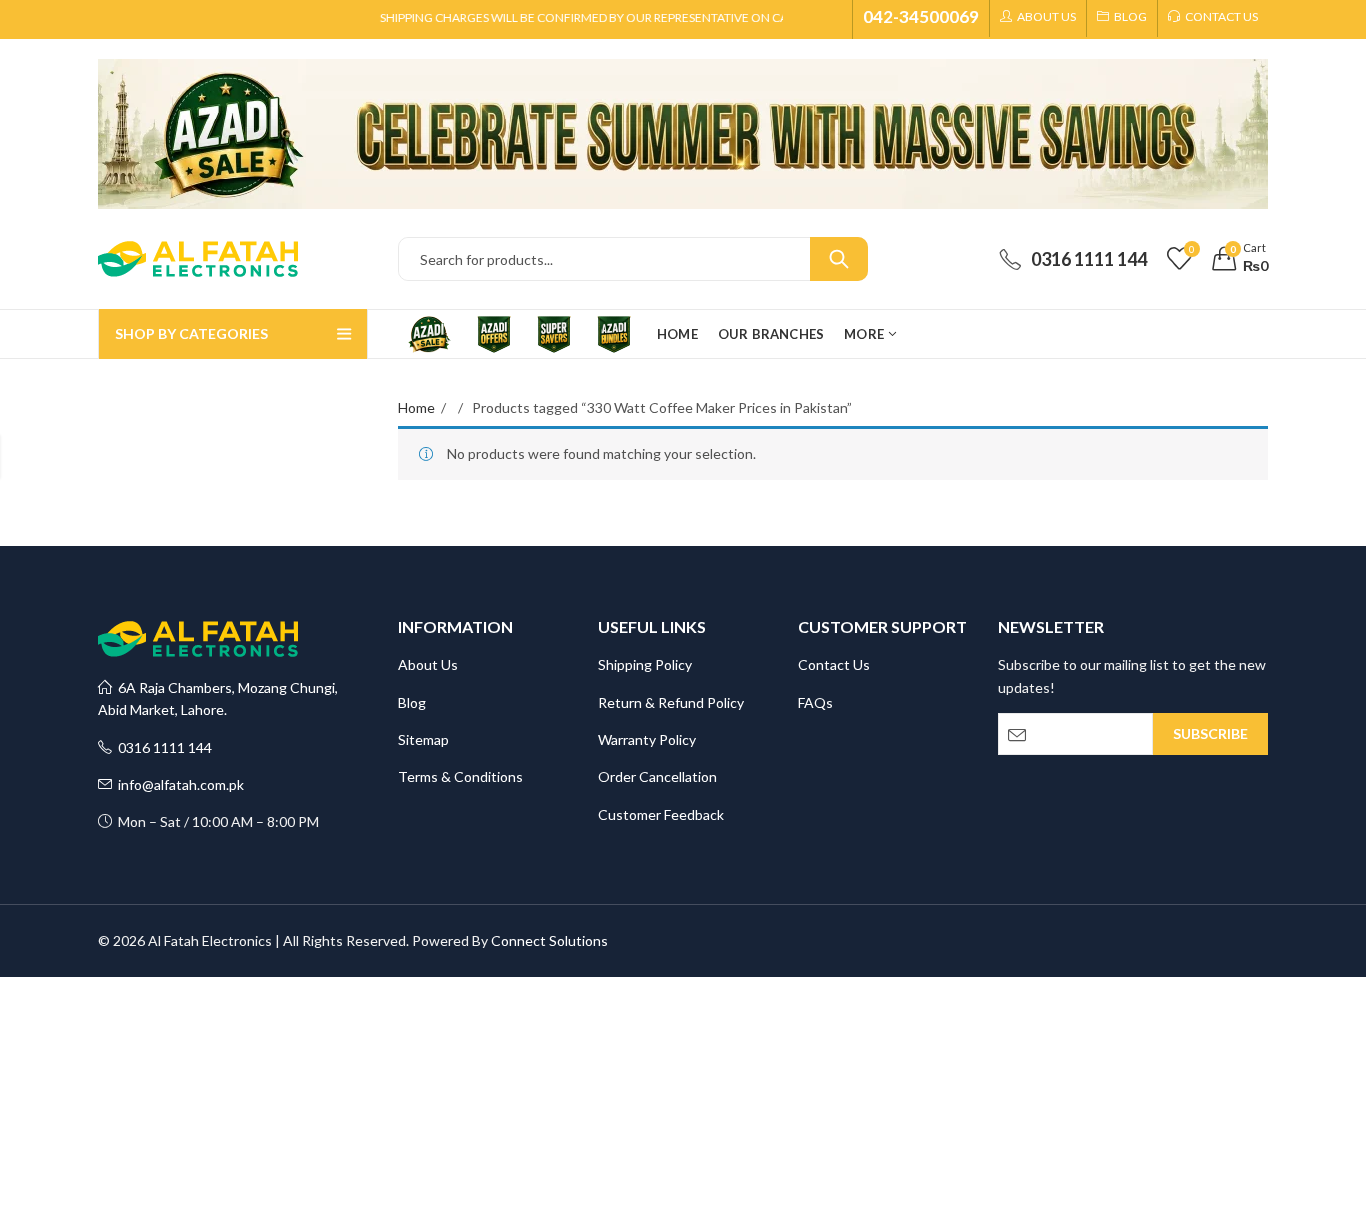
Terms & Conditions (460, 776)
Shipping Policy (645, 664)
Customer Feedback (661, 814)
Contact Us (834, 664)
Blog (412, 702)
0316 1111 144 (162, 747)
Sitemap (423, 739)
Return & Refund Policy (671, 702)
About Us (428, 664)
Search (839, 259)
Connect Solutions (549, 940)
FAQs (815, 702)
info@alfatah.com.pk (178, 784)
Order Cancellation (657, 776)
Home (416, 407)
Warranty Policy (647, 739)
